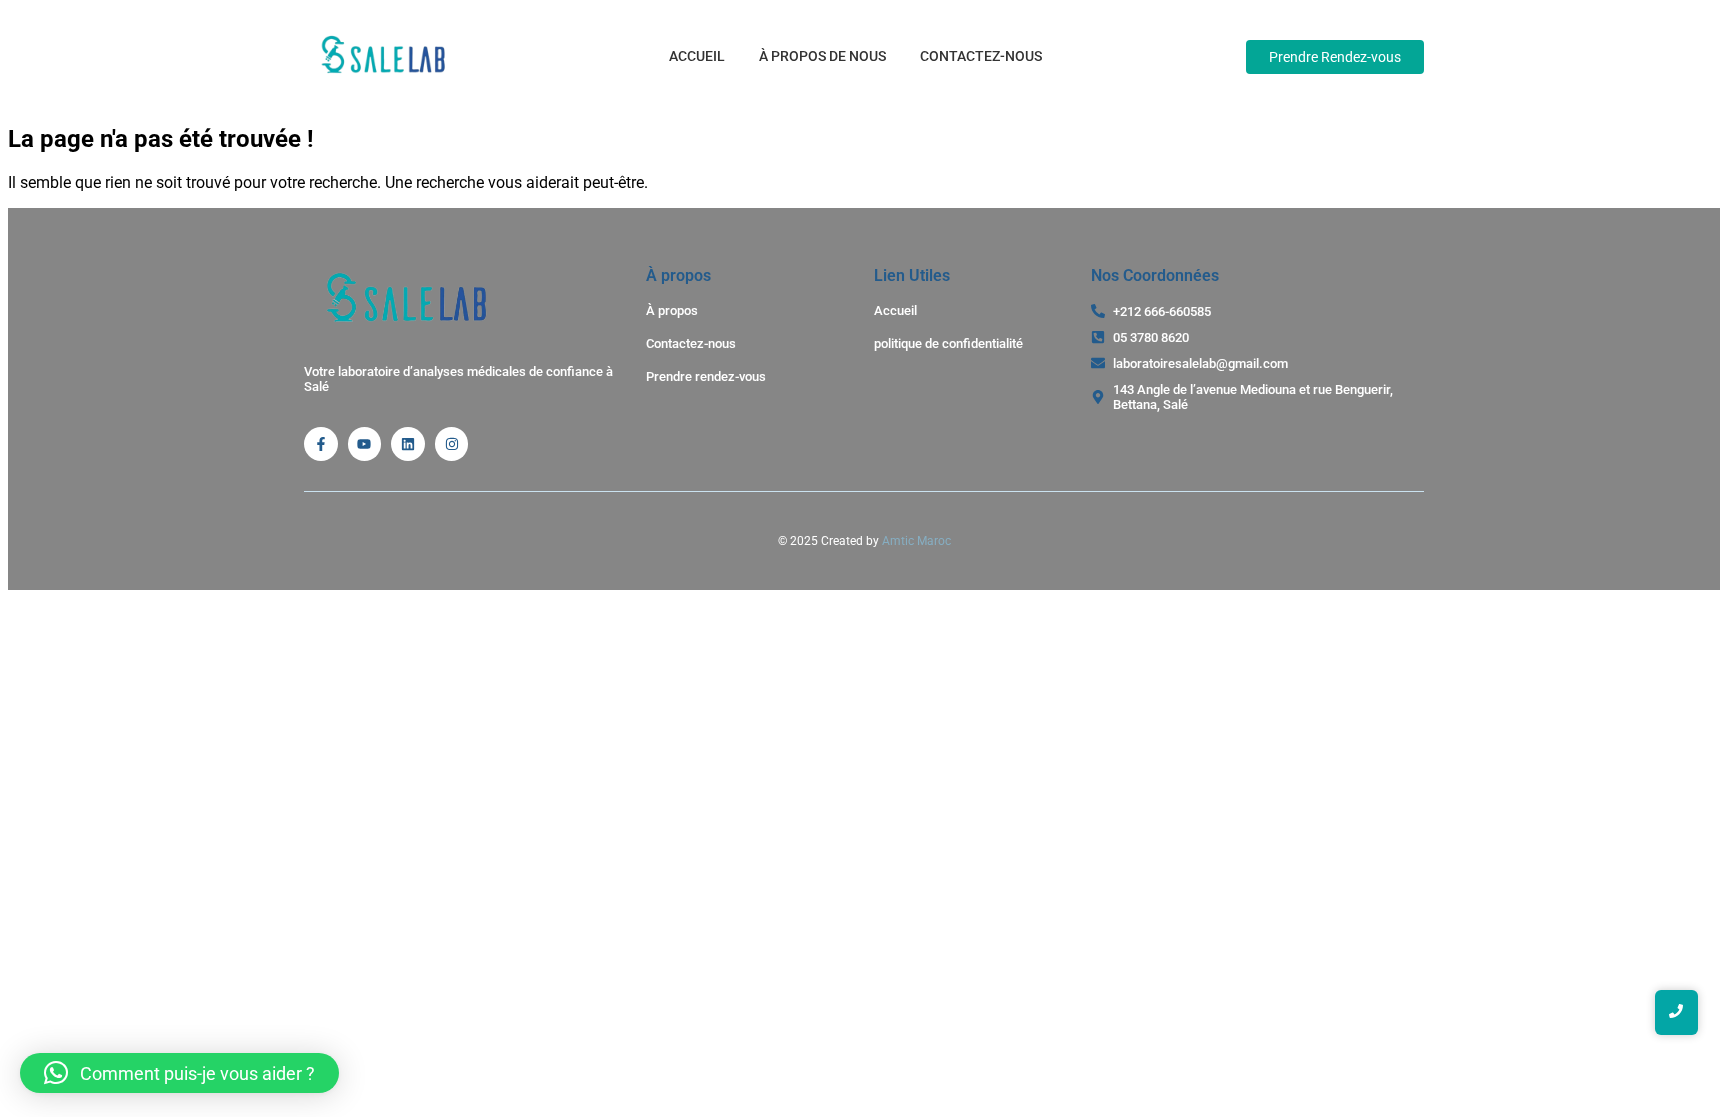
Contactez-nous (981, 56)
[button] (179, 1073)
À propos (672, 310)
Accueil (697, 56)
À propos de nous (822, 56)
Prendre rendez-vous (706, 376)
